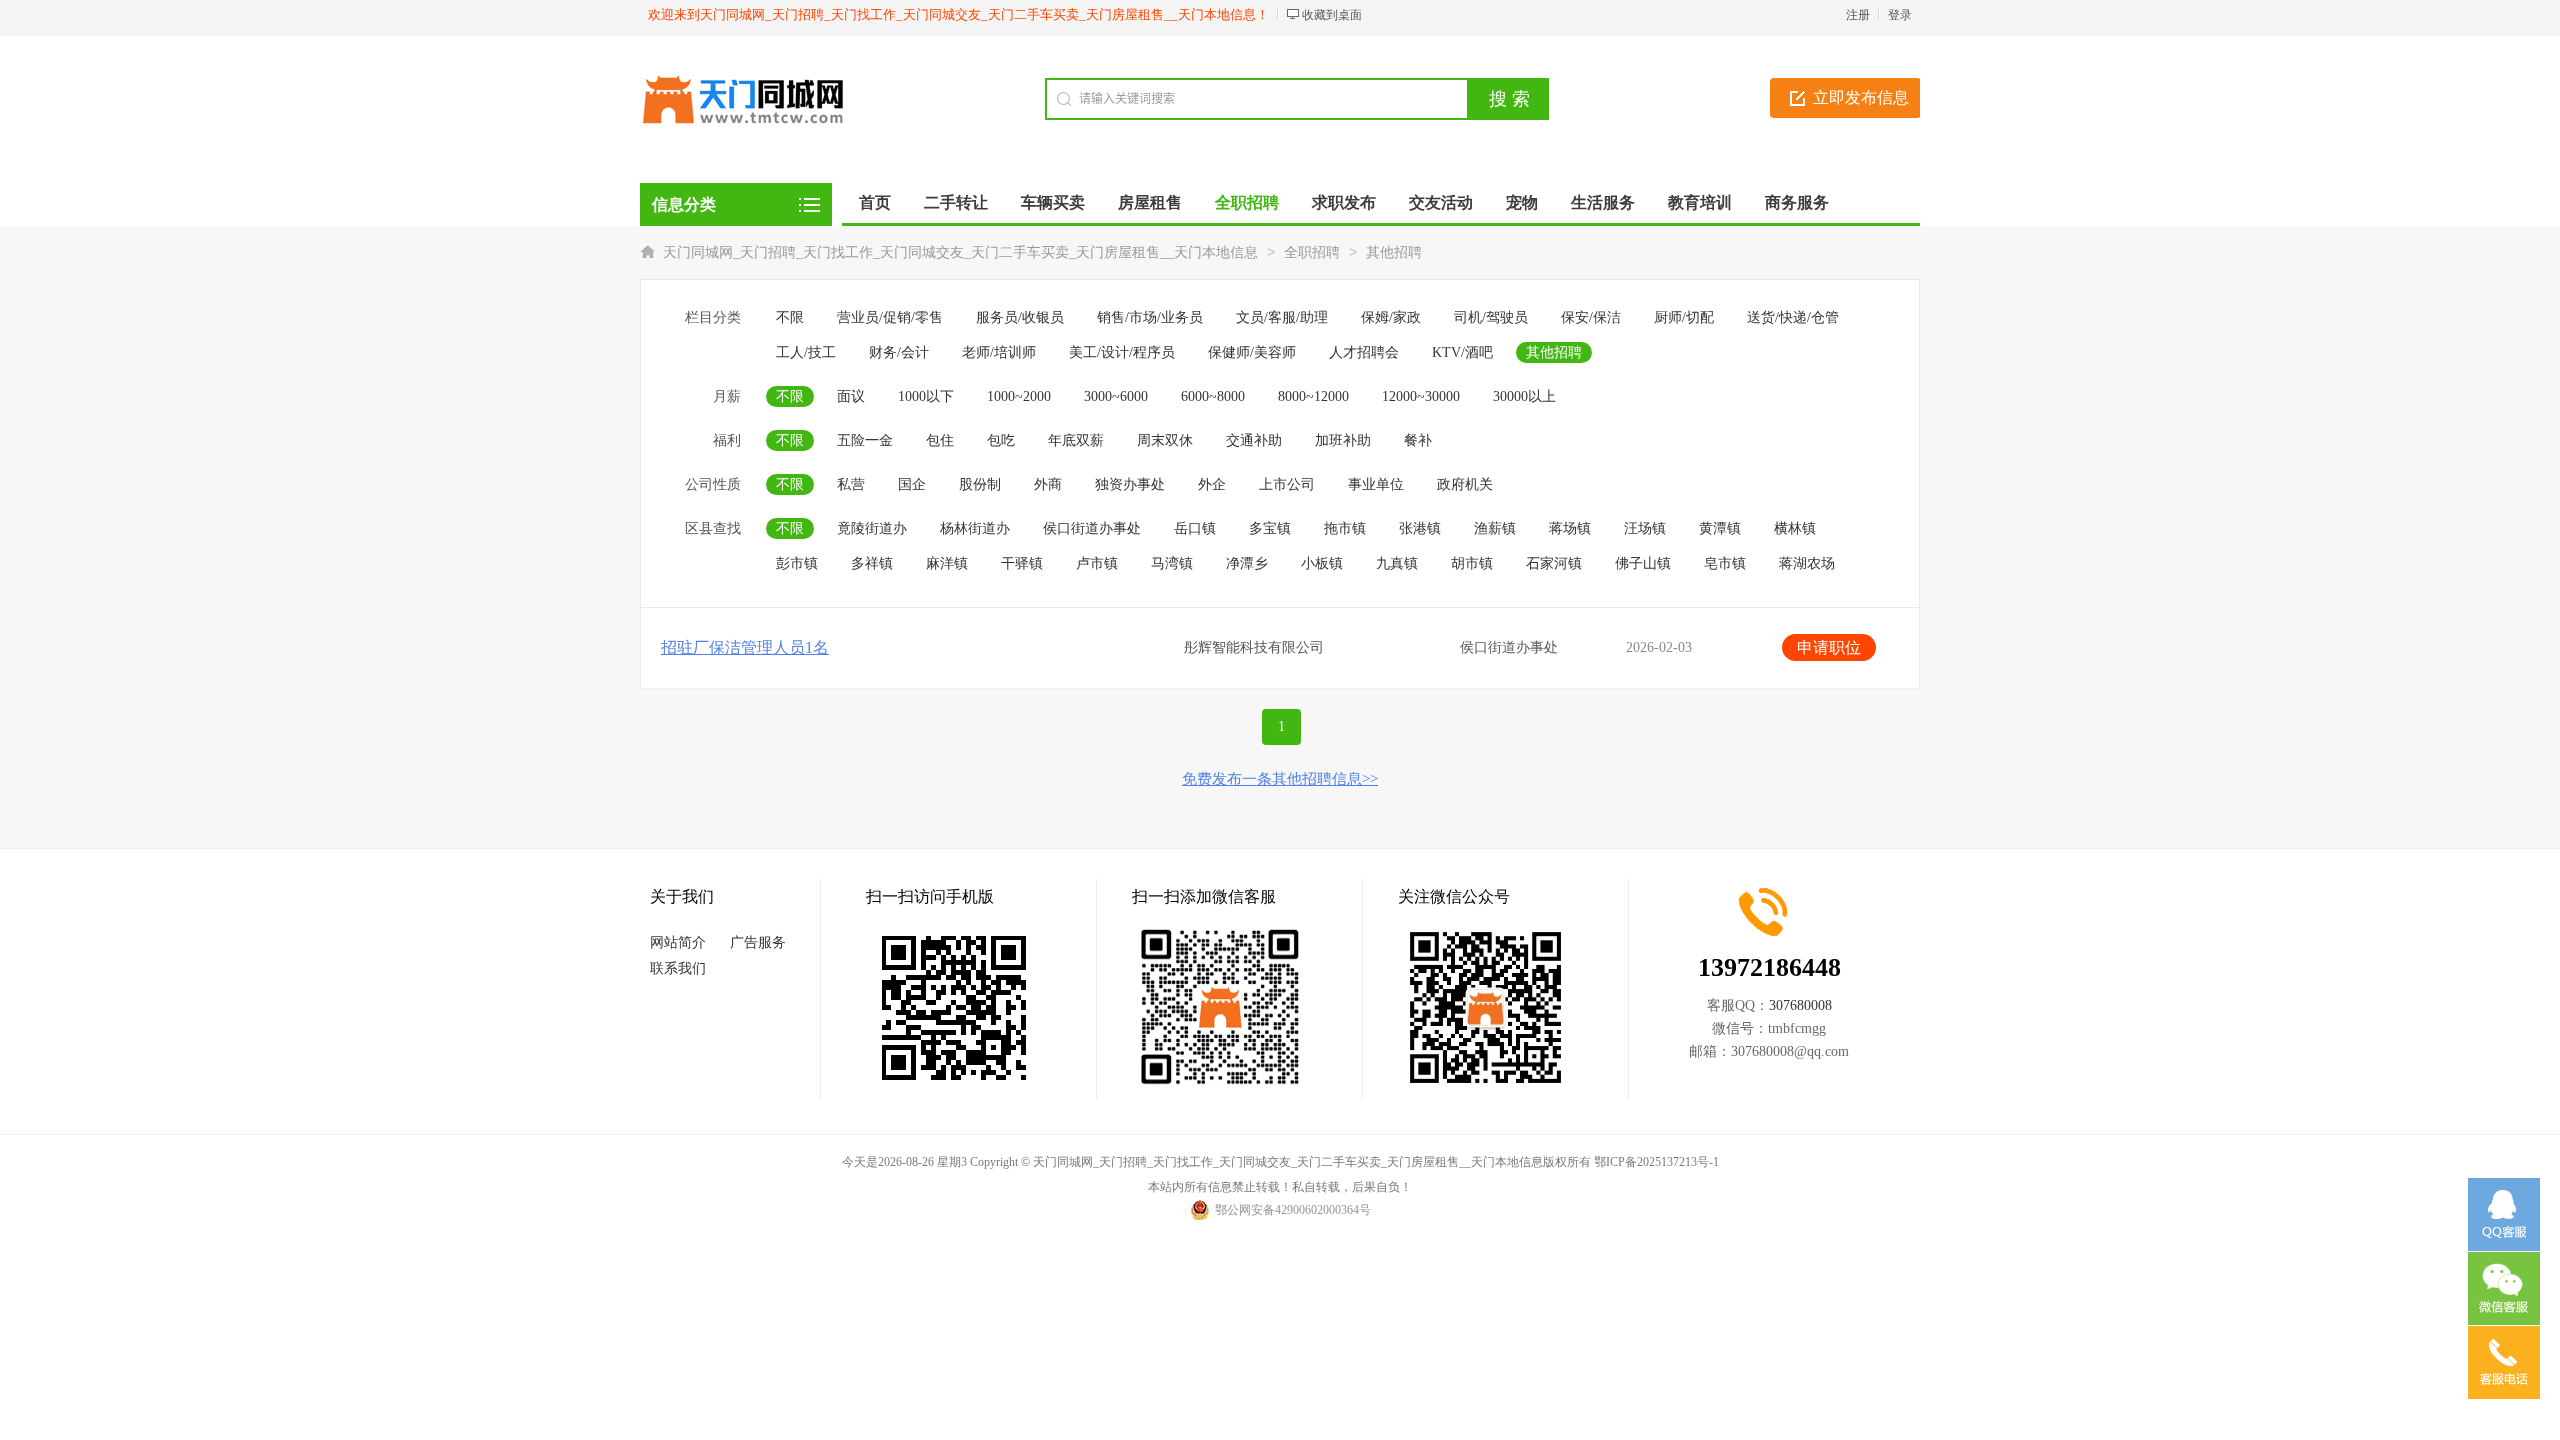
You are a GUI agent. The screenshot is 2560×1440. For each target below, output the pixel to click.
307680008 (1800, 1005)
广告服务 (758, 942)
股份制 (980, 484)
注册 (1858, 15)
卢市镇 (1097, 563)
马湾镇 (1172, 563)
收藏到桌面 (1332, 15)
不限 (790, 317)
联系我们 (678, 968)
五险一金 (865, 440)
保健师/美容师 (1252, 352)
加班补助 (1343, 440)
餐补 (1418, 440)
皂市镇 (1725, 563)
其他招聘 (1394, 252)
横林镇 (1795, 528)
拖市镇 (1345, 528)
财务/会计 (899, 352)
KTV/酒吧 (1462, 352)
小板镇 (1322, 563)
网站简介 (678, 942)
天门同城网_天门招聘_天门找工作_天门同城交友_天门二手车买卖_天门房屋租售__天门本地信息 (960, 252)
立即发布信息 (1861, 97)
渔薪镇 (1495, 528)
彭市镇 (797, 563)
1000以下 (926, 396)
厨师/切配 (1684, 317)
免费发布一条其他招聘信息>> (1280, 779)
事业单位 (1376, 484)
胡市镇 (1472, 563)
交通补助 (1254, 440)
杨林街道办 (975, 528)
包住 (940, 440)
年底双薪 (1076, 440)
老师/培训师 (999, 352)
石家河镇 (1554, 563)
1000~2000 (1019, 396)
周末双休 (1165, 440)
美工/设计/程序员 (1122, 352)
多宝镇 (1270, 528)
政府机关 (1465, 484)
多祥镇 (872, 563)
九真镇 (1397, 563)
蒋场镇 (1570, 528)
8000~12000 (1313, 396)
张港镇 (1420, 528)
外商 (1048, 484)
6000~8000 (1213, 396)
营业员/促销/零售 (890, 317)
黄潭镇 (1720, 528)
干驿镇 (1022, 563)
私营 (851, 484)
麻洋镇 (947, 563)
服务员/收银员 (1020, 317)
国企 (912, 484)
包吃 (1001, 440)
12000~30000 (1421, 396)
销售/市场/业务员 (1150, 317)
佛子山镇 (1643, 563)
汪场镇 (1645, 528)
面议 (851, 396)
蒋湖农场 (1807, 563)
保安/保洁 (1591, 317)
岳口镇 (1195, 528)
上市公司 (1287, 484)
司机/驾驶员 (1491, 317)
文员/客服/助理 (1282, 317)
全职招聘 (1312, 252)
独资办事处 (1130, 484)
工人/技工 (806, 352)
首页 (875, 202)
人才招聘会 (1364, 352)
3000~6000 (1116, 396)
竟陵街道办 (872, 528)
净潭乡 (1247, 563)
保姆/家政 (1391, 317)
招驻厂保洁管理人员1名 (745, 647)
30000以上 (1524, 396)
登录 (1900, 15)
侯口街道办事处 (1092, 528)
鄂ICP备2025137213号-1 (1656, 1162)
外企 (1212, 484)
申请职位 (1829, 647)
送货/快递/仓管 (1793, 317)
